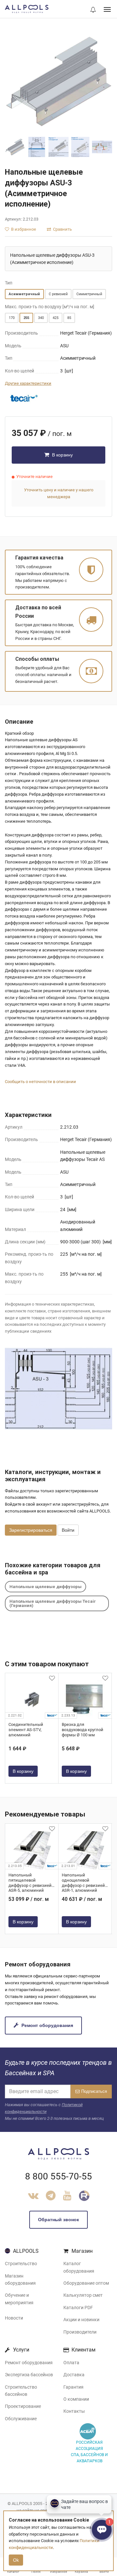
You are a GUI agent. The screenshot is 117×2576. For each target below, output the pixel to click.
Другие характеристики (28, 383)
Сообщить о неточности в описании (40, 1082)
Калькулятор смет (83, 2295)
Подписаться (94, 2091)
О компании (76, 2399)
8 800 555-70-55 (58, 2176)
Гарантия (73, 2387)
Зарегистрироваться (31, 1530)
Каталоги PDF (78, 2308)
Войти (68, 1530)
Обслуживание (21, 2419)
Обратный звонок (58, 2220)
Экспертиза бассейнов (29, 2375)
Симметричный (89, 294)
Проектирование (23, 2406)
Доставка (74, 2375)
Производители (80, 2332)
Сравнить (62, 229)
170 (12, 318)
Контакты (74, 2411)
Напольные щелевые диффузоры (45, 1587)
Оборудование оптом (86, 2283)
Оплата (71, 2363)
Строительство (21, 2264)
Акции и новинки (81, 2320)
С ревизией (58, 294)
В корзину (62, 455)
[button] (93, 10)
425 (56, 318)
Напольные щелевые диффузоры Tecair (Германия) (53, 1603)
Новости (14, 2318)
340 (41, 318)
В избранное (23, 229)
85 (69, 318)
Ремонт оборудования (47, 2025)
